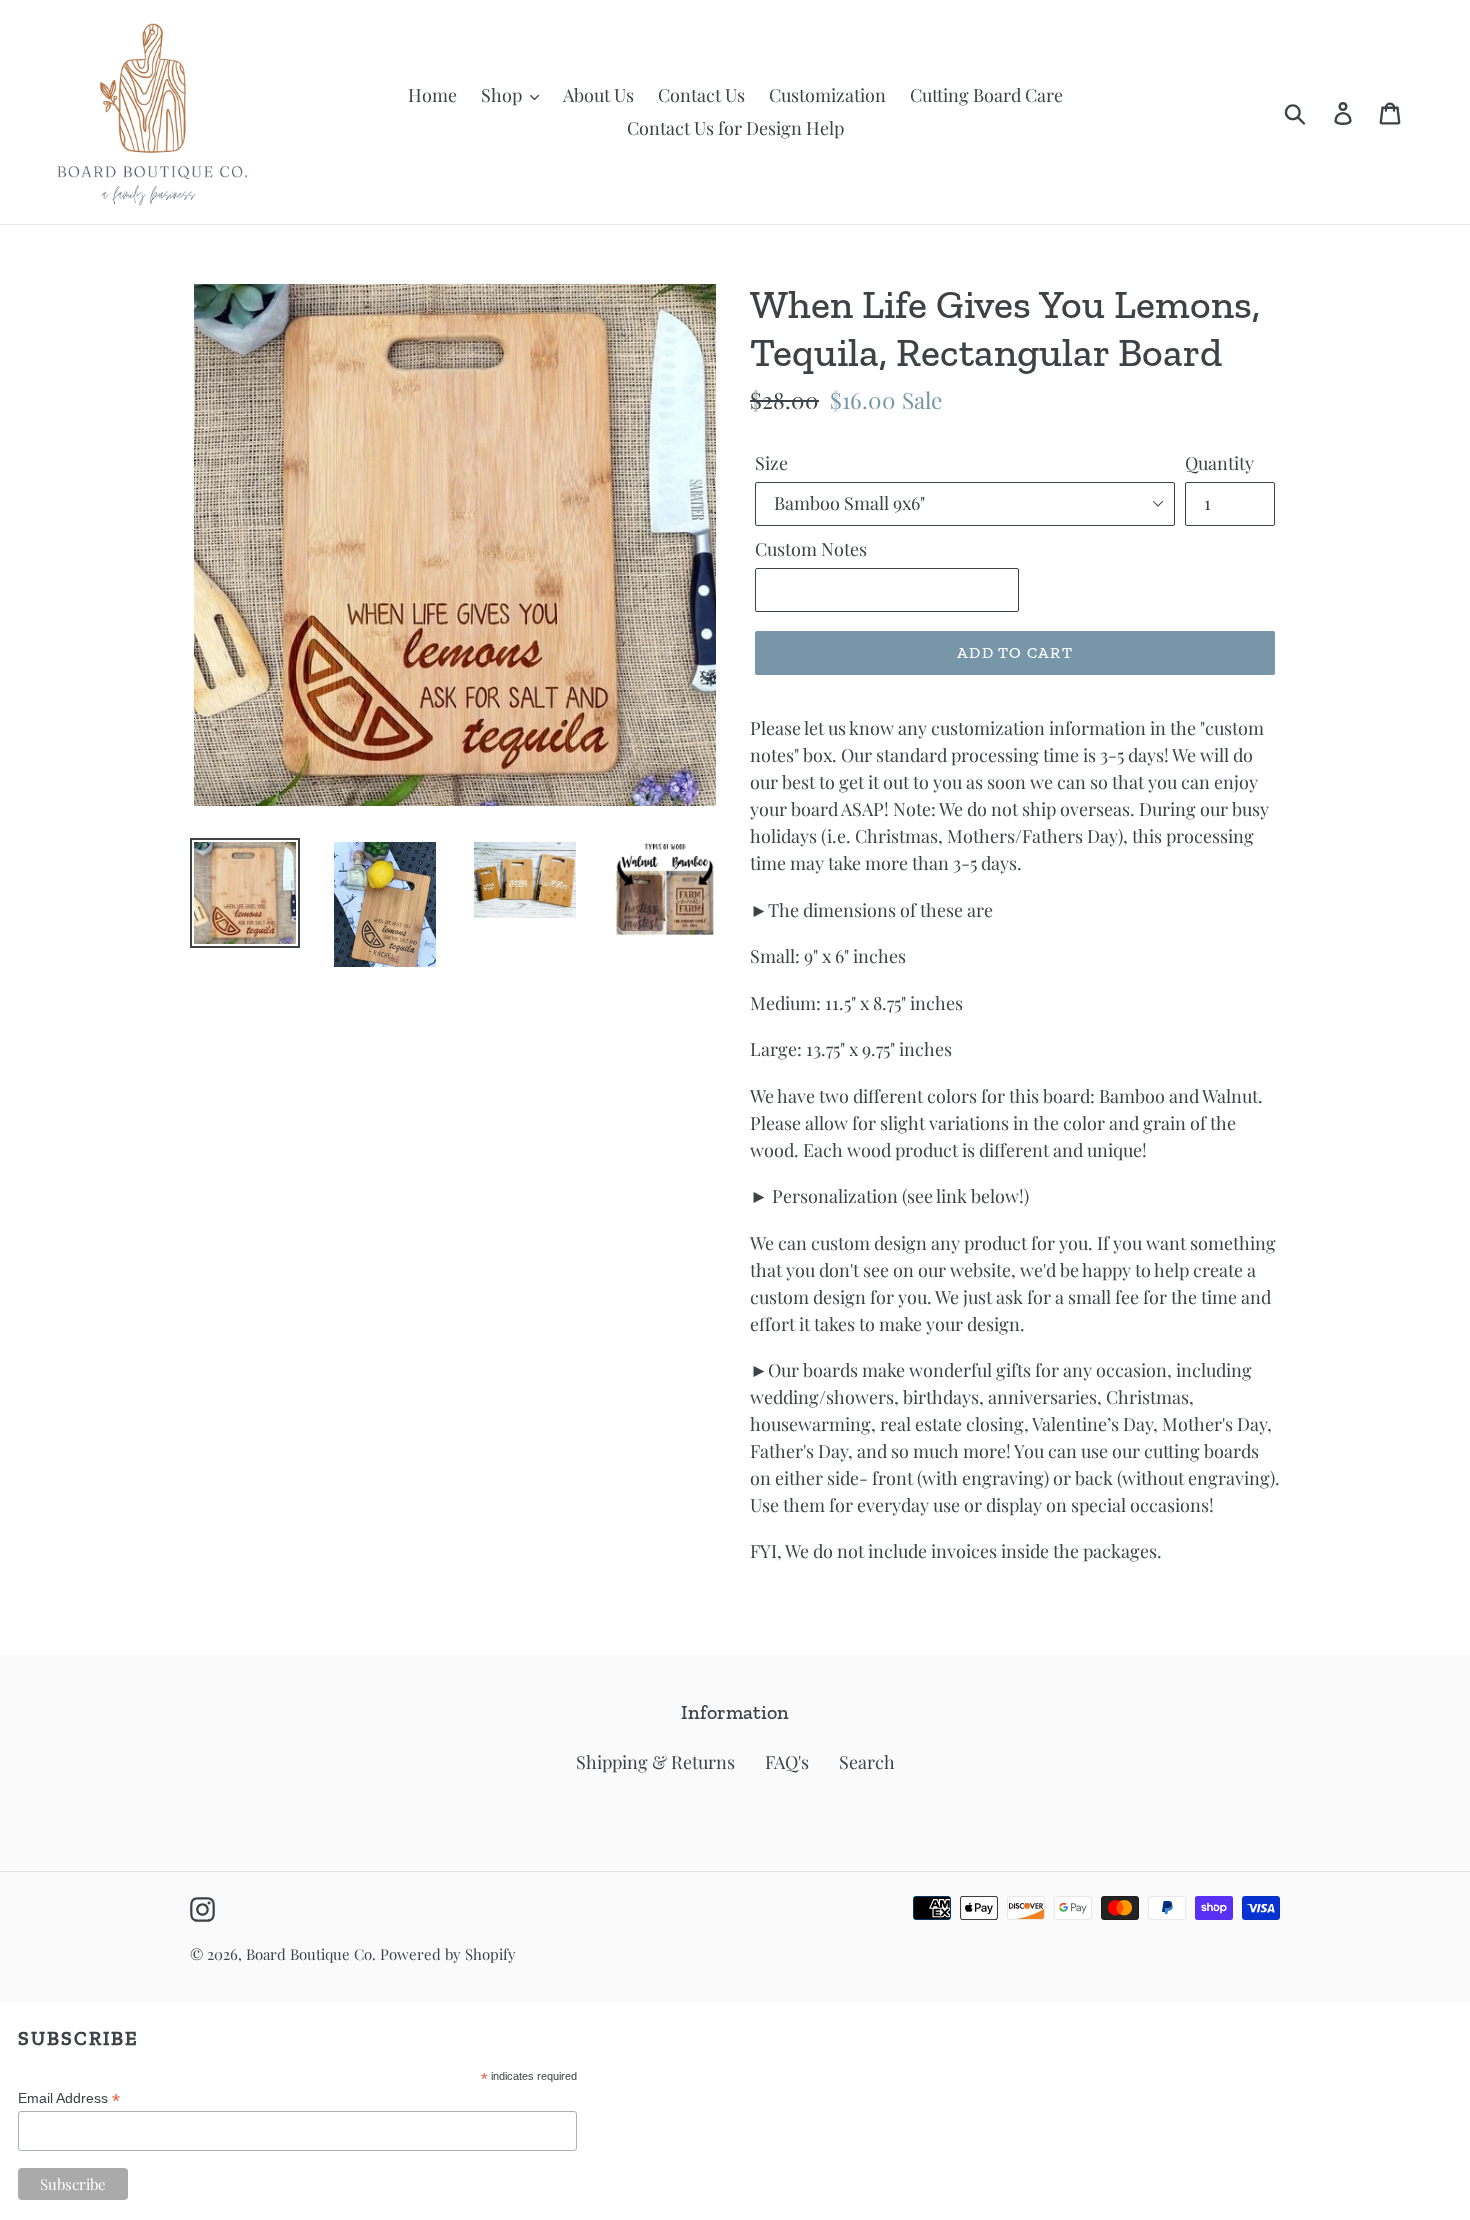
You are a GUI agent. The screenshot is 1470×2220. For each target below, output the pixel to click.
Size (771, 463)
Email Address (69, 2098)
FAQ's (787, 1762)
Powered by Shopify (448, 1954)
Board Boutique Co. (311, 1954)
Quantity (1219, 463)
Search (867, 1762)
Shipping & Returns (655, 1762)
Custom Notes (811, 549)
